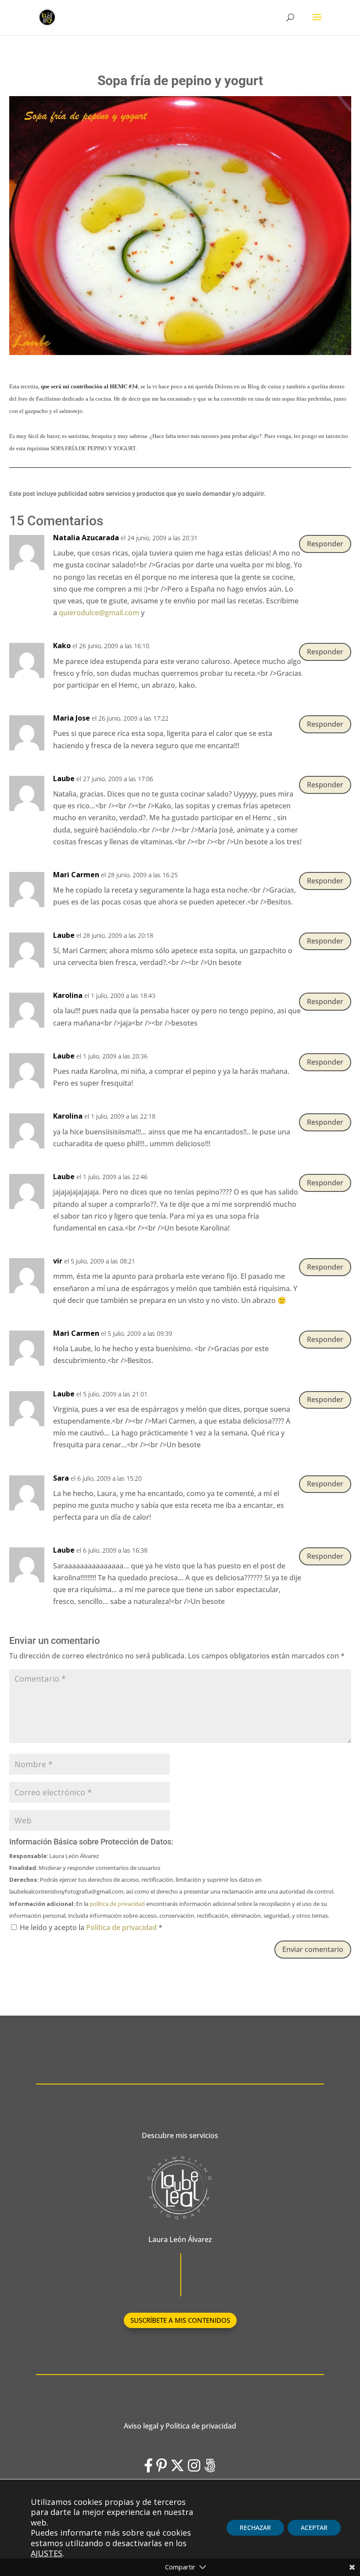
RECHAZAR (255, 2528)
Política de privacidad (122, 1927)
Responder (325, 544)
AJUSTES (47, 2553)
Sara (61, 1478)
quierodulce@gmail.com (99, 613)
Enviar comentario (313, 1949)
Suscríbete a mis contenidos (180, 2320)
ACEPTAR (314, 2528)
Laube (64, 779)
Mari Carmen (76, 875)
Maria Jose (72, 718)
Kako (62, 646)
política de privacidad (117, 1904)
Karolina (68, 995)
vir (58, 1261)
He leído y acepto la (91, 1927)
